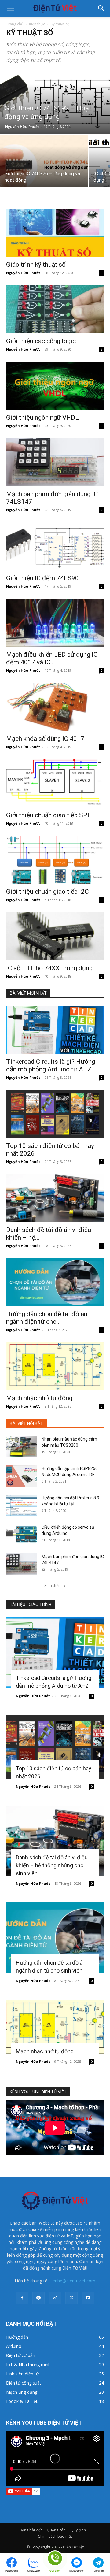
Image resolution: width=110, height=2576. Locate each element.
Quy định (78, 2530)
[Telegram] (38, 2298)
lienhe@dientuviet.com (73, 2281)
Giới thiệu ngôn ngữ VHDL (42, 418)
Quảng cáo (56, 2530)
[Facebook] (22, 2298)
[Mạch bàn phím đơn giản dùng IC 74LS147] (55, 462)
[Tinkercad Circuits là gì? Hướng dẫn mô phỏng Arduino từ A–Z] (55, 1030)
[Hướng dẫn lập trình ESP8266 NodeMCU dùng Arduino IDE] (21, 1476)
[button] (10, 8)
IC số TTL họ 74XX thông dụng (49, 968)
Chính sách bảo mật (55, 2536)
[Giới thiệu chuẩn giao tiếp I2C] (55, 860)
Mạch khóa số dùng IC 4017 (45, 739)
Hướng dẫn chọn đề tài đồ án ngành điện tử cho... (47, 1318)
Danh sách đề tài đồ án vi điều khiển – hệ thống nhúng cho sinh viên (52, 1865)
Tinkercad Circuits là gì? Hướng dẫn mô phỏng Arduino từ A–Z (51, 1065)
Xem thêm (53, 1585)
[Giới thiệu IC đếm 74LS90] (55, 546)
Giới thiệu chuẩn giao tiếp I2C (47, 892)
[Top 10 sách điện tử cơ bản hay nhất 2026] (55, 1114)
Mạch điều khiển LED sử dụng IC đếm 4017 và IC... (52, 658)
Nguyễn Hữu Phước (22, 126)
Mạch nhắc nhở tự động (39, 1398)
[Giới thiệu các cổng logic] (55, 309)
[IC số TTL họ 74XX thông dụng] (55, 936)
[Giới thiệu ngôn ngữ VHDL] (55, 386)
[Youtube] (88, 2298)
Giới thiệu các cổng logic (41, 341)
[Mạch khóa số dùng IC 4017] (55, 707)
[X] (71, 2298)
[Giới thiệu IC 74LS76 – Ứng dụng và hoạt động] (44, 167)
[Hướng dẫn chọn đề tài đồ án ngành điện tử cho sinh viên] (55, 1282)
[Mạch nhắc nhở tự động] (55, 1366)
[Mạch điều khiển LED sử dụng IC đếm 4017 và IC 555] (55, 623)
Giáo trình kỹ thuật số (36, 265)
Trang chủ (15, 24)
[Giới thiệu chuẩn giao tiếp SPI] (55, 783)
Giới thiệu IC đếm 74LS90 (42, 578)
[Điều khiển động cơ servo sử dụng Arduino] (21, 1535)
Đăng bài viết (31, 2530)
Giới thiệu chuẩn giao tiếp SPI (48, 815)
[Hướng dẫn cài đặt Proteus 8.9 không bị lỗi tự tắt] (21, 1505)
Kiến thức (37, 24)
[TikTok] (55, 2298)
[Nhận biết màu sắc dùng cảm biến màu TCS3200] (21, 1447)
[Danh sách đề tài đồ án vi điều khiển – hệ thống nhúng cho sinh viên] (55, 1198)
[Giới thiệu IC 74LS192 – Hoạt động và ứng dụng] (55, 102)
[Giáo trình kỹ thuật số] (55, 233)
